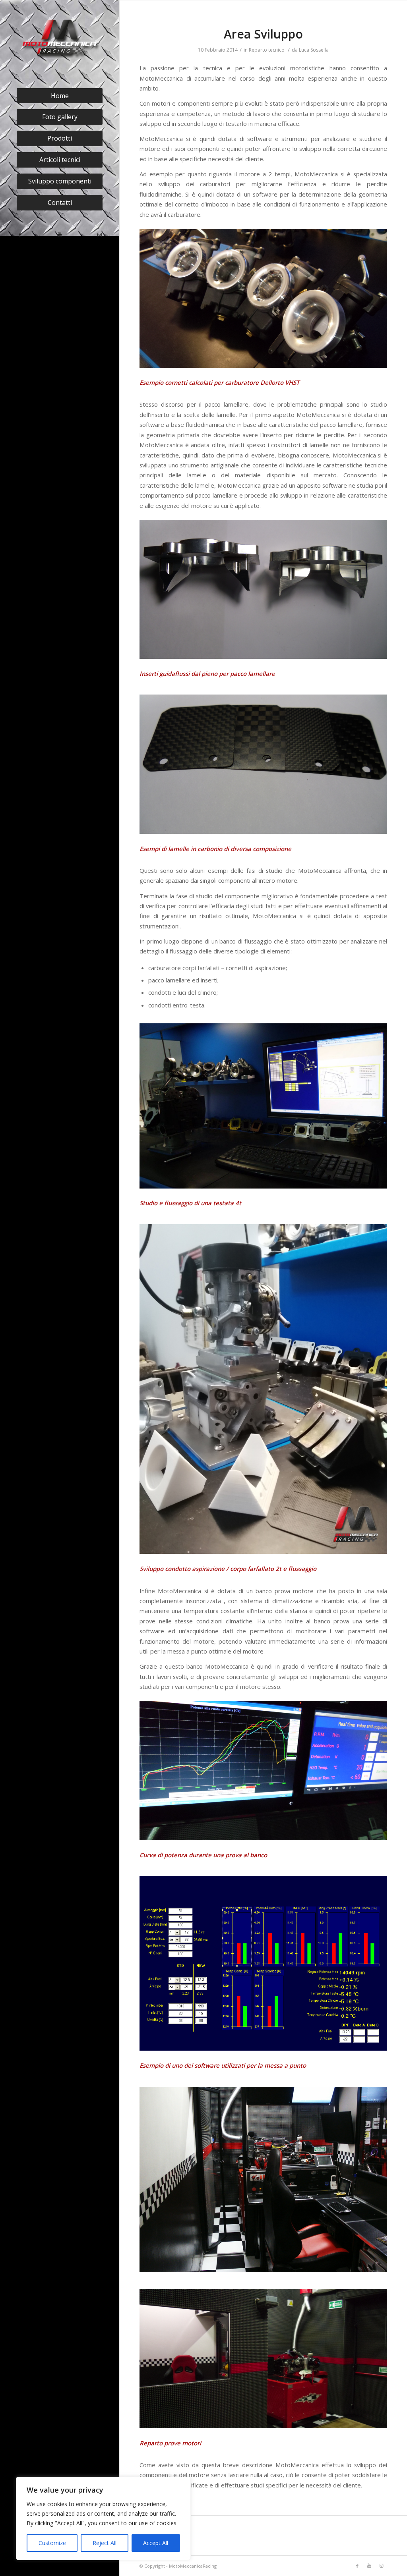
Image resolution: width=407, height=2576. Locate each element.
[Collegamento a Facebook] (20, 235)
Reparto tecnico (267, 50)
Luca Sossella (314, 50)
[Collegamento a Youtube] (60, 235)
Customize (52, 2543)
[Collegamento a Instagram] (99, 235)
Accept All (156, 2543)
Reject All (105, 2543)
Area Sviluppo (263, 34)
